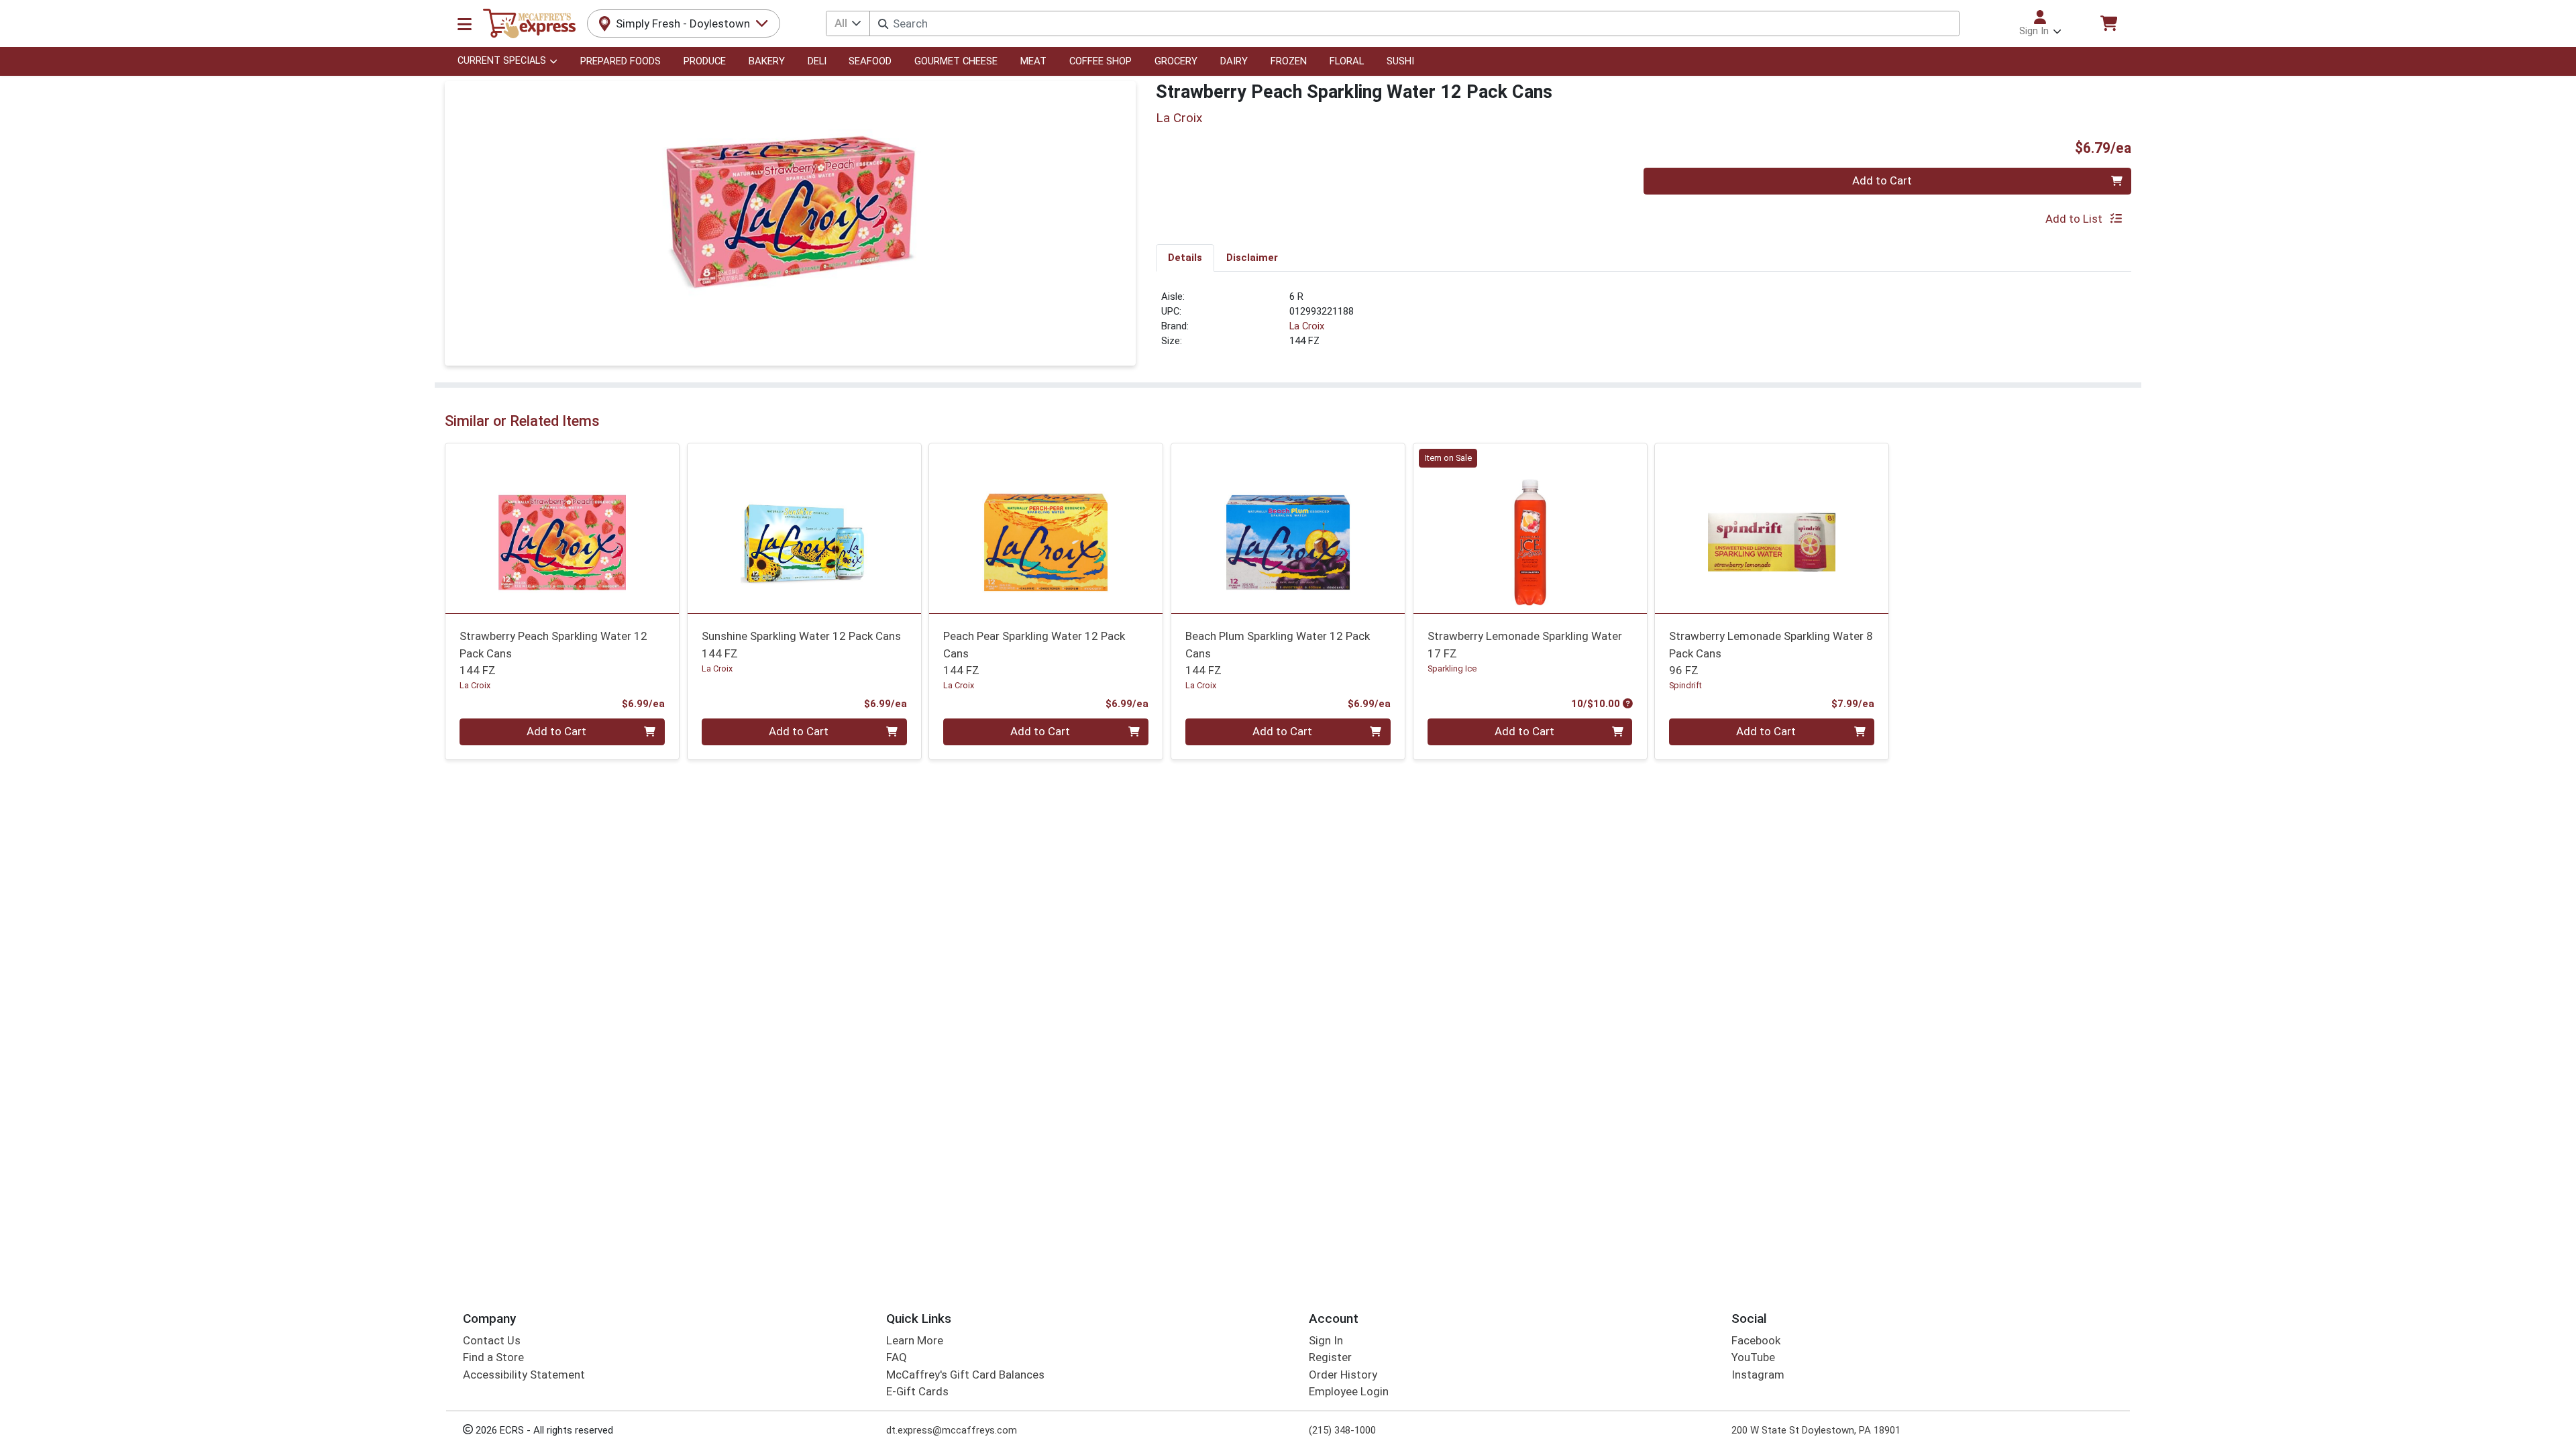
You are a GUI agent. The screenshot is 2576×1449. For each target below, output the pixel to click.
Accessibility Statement (524, 1375)
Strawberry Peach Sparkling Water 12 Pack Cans (553, 653)
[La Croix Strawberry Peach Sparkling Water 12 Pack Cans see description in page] (562, 528)
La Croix (1307, 326)
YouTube (1753, 1357)
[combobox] (1414, 23)
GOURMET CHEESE (956, 61)
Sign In (1326, 1340)
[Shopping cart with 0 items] (2108, 23)
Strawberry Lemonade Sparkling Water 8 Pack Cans (1771, 653)
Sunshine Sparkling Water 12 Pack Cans (801, 644)
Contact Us (492, 1340)
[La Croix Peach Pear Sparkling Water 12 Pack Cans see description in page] (1046, 528)
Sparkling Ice (1452, 668)
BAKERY (767, 61)
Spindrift (1685, 685)
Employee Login (1349, 1391)
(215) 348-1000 (1342, 1430)
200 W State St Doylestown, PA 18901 (1816, 1430)
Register (1330, 1357)
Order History (1343, 1375)
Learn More (915, 1340)
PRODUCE (705, 61)
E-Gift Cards (917, 1391)
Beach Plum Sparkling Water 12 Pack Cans (1278, 653)
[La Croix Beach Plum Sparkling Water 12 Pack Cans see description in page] (1288, 528)
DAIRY (1234, 61)
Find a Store (493, 1357)
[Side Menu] (465, 23)
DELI (817, 61)
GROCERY (1176, 61)
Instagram (1758, 1375)
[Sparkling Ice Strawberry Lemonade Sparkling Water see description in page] (1530, 528)
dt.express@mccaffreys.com (952, 1430)
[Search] (883, 24)
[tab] (1185, 258)
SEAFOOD (870, 61)
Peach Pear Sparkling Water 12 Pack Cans (1034, 653)
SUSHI (1400, 61)
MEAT (1033, 61)
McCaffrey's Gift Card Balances (965, 1375)
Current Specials (502, 61)
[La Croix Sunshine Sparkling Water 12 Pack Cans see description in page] (804, 528)
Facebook (1756, 1340)
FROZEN (1289, 61)
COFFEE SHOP (1101, 61)
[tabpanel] (1644, 325)
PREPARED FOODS (621, 61)
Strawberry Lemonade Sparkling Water (1525, 644)
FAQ (897, 1357)
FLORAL (1347, 61)
